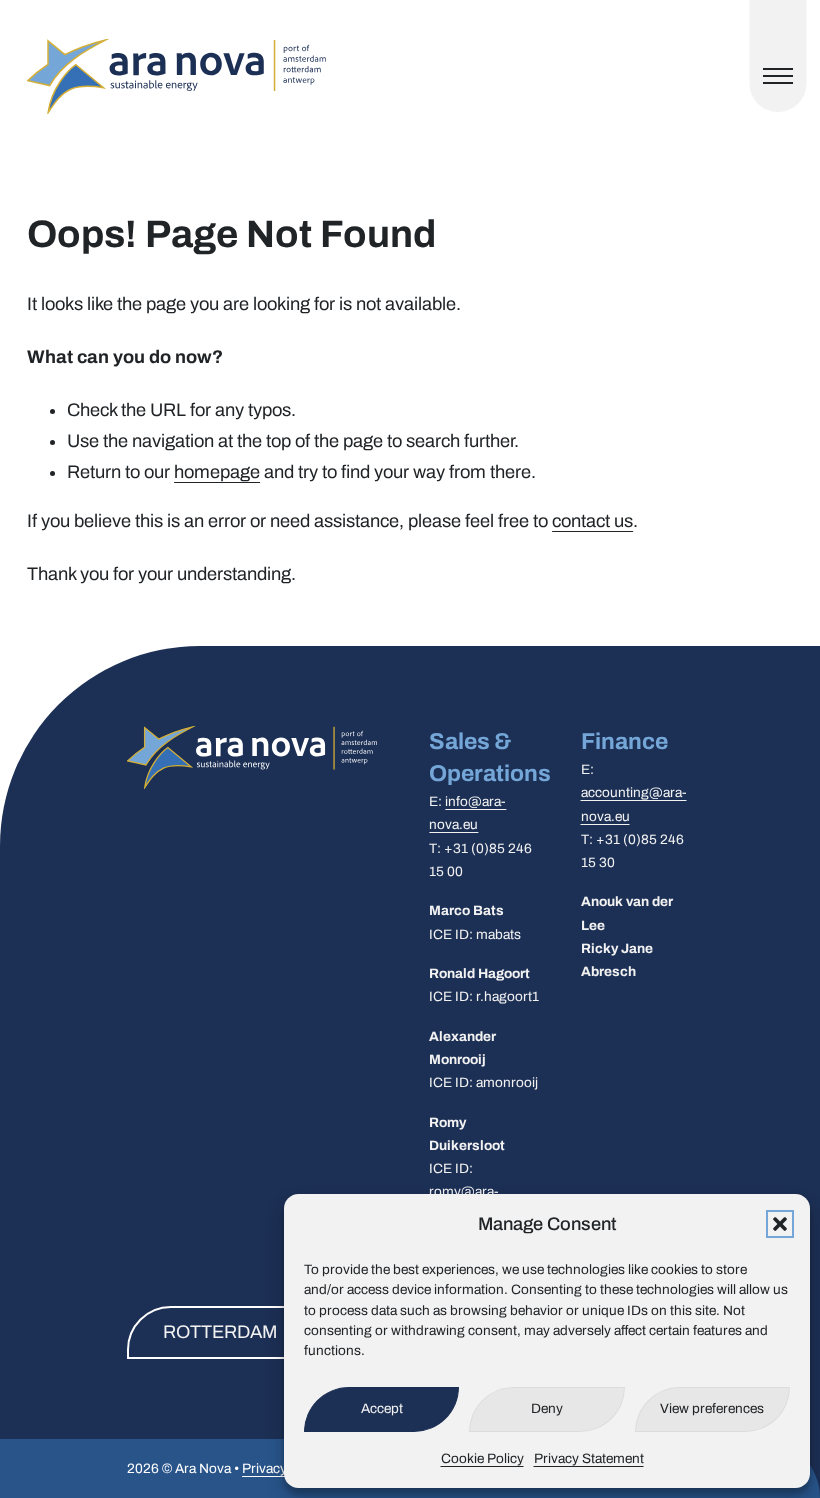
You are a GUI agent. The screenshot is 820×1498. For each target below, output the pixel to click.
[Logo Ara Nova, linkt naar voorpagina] (176, 76)
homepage (217, 472)
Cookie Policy (482, 1458)
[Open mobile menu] (778, 76)
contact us (592, 521)
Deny (547, 1408)
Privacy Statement (589, 1458)
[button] (780, 1224)
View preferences (712, 1408)
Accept (382, 1408)
